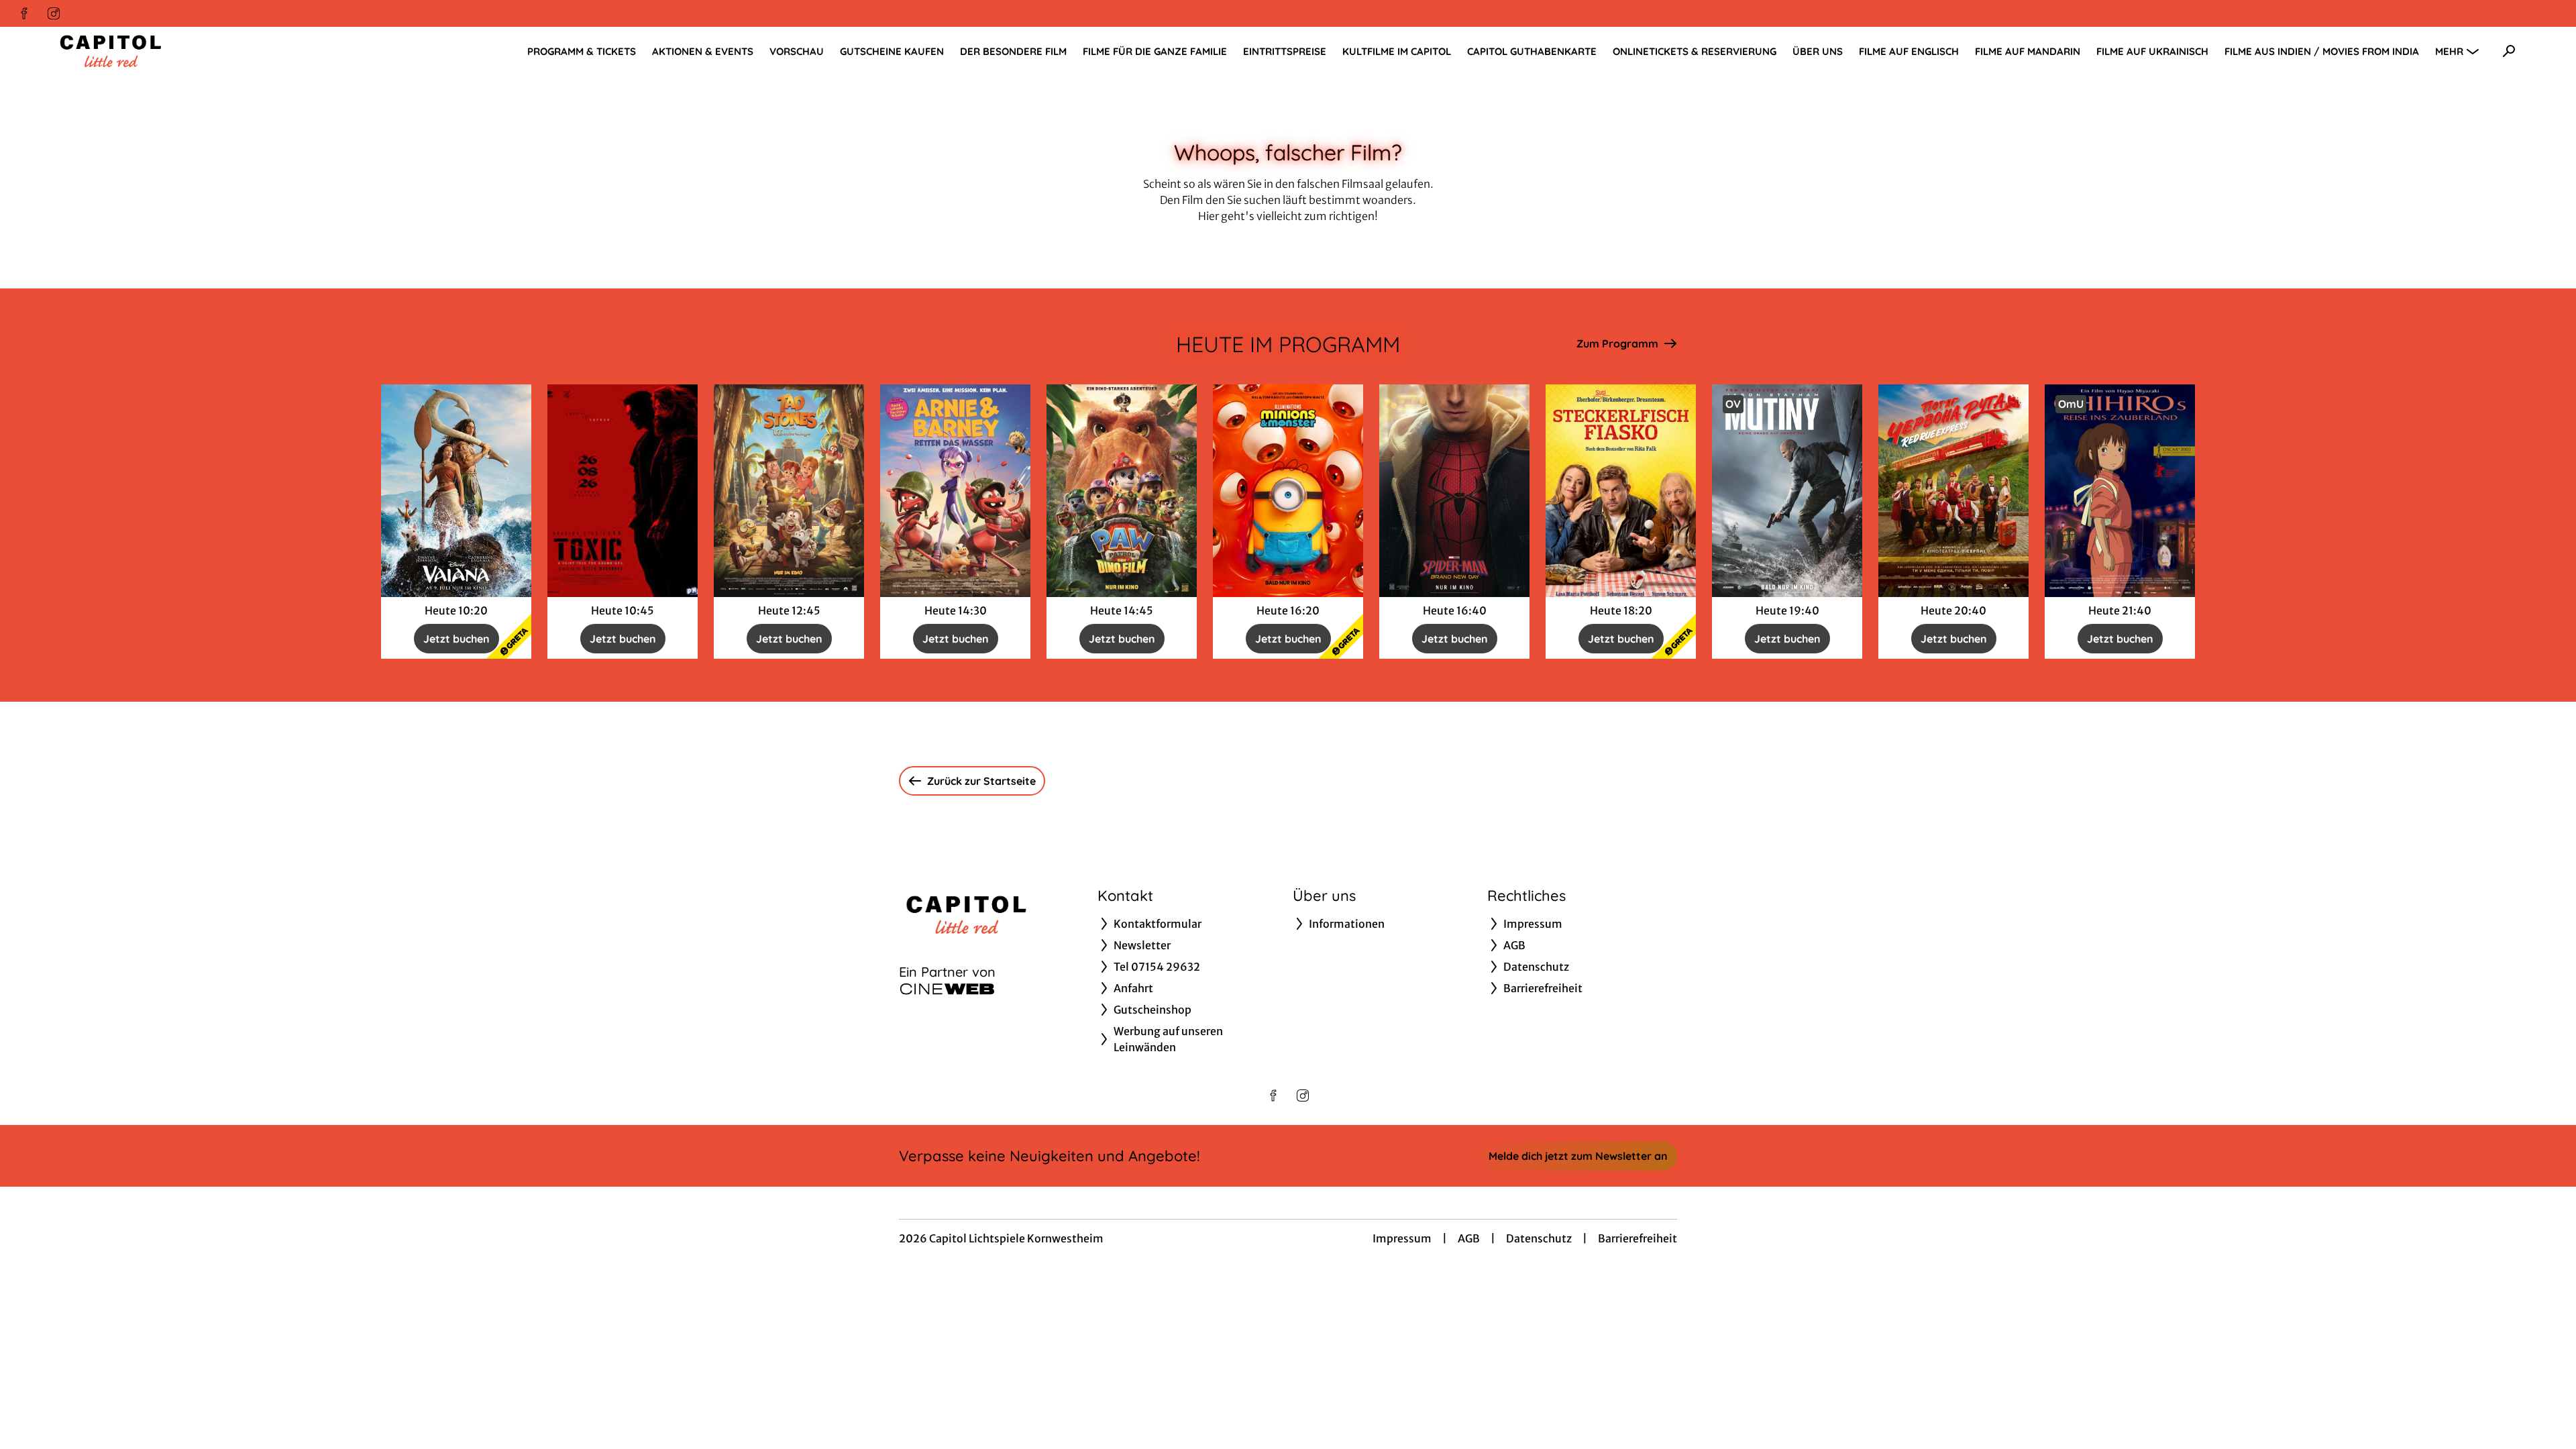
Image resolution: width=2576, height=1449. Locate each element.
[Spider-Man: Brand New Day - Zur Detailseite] (1454, 491)
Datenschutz (1539, 1238)
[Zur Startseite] (148, 51)
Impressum (1402, 1238)
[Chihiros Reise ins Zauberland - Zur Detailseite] (2120, 491)
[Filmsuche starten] (2509, 51)
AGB (1469, 1238)
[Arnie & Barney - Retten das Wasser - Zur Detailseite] (955, 491)
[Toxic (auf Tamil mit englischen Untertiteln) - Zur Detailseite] (623, 491)
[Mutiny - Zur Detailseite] (1787, 491)
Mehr (2449, 51)
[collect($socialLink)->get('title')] (24, 13)
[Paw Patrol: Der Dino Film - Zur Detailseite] (1122, 491)
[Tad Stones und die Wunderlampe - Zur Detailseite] (789, 491)
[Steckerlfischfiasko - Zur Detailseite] (1621, 491)
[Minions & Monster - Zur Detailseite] (1288, 491)
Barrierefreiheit (1638, 1238)
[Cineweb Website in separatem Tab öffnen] (947, 989)
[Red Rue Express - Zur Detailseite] (1953, 491)
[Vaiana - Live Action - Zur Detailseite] (456, 491)
